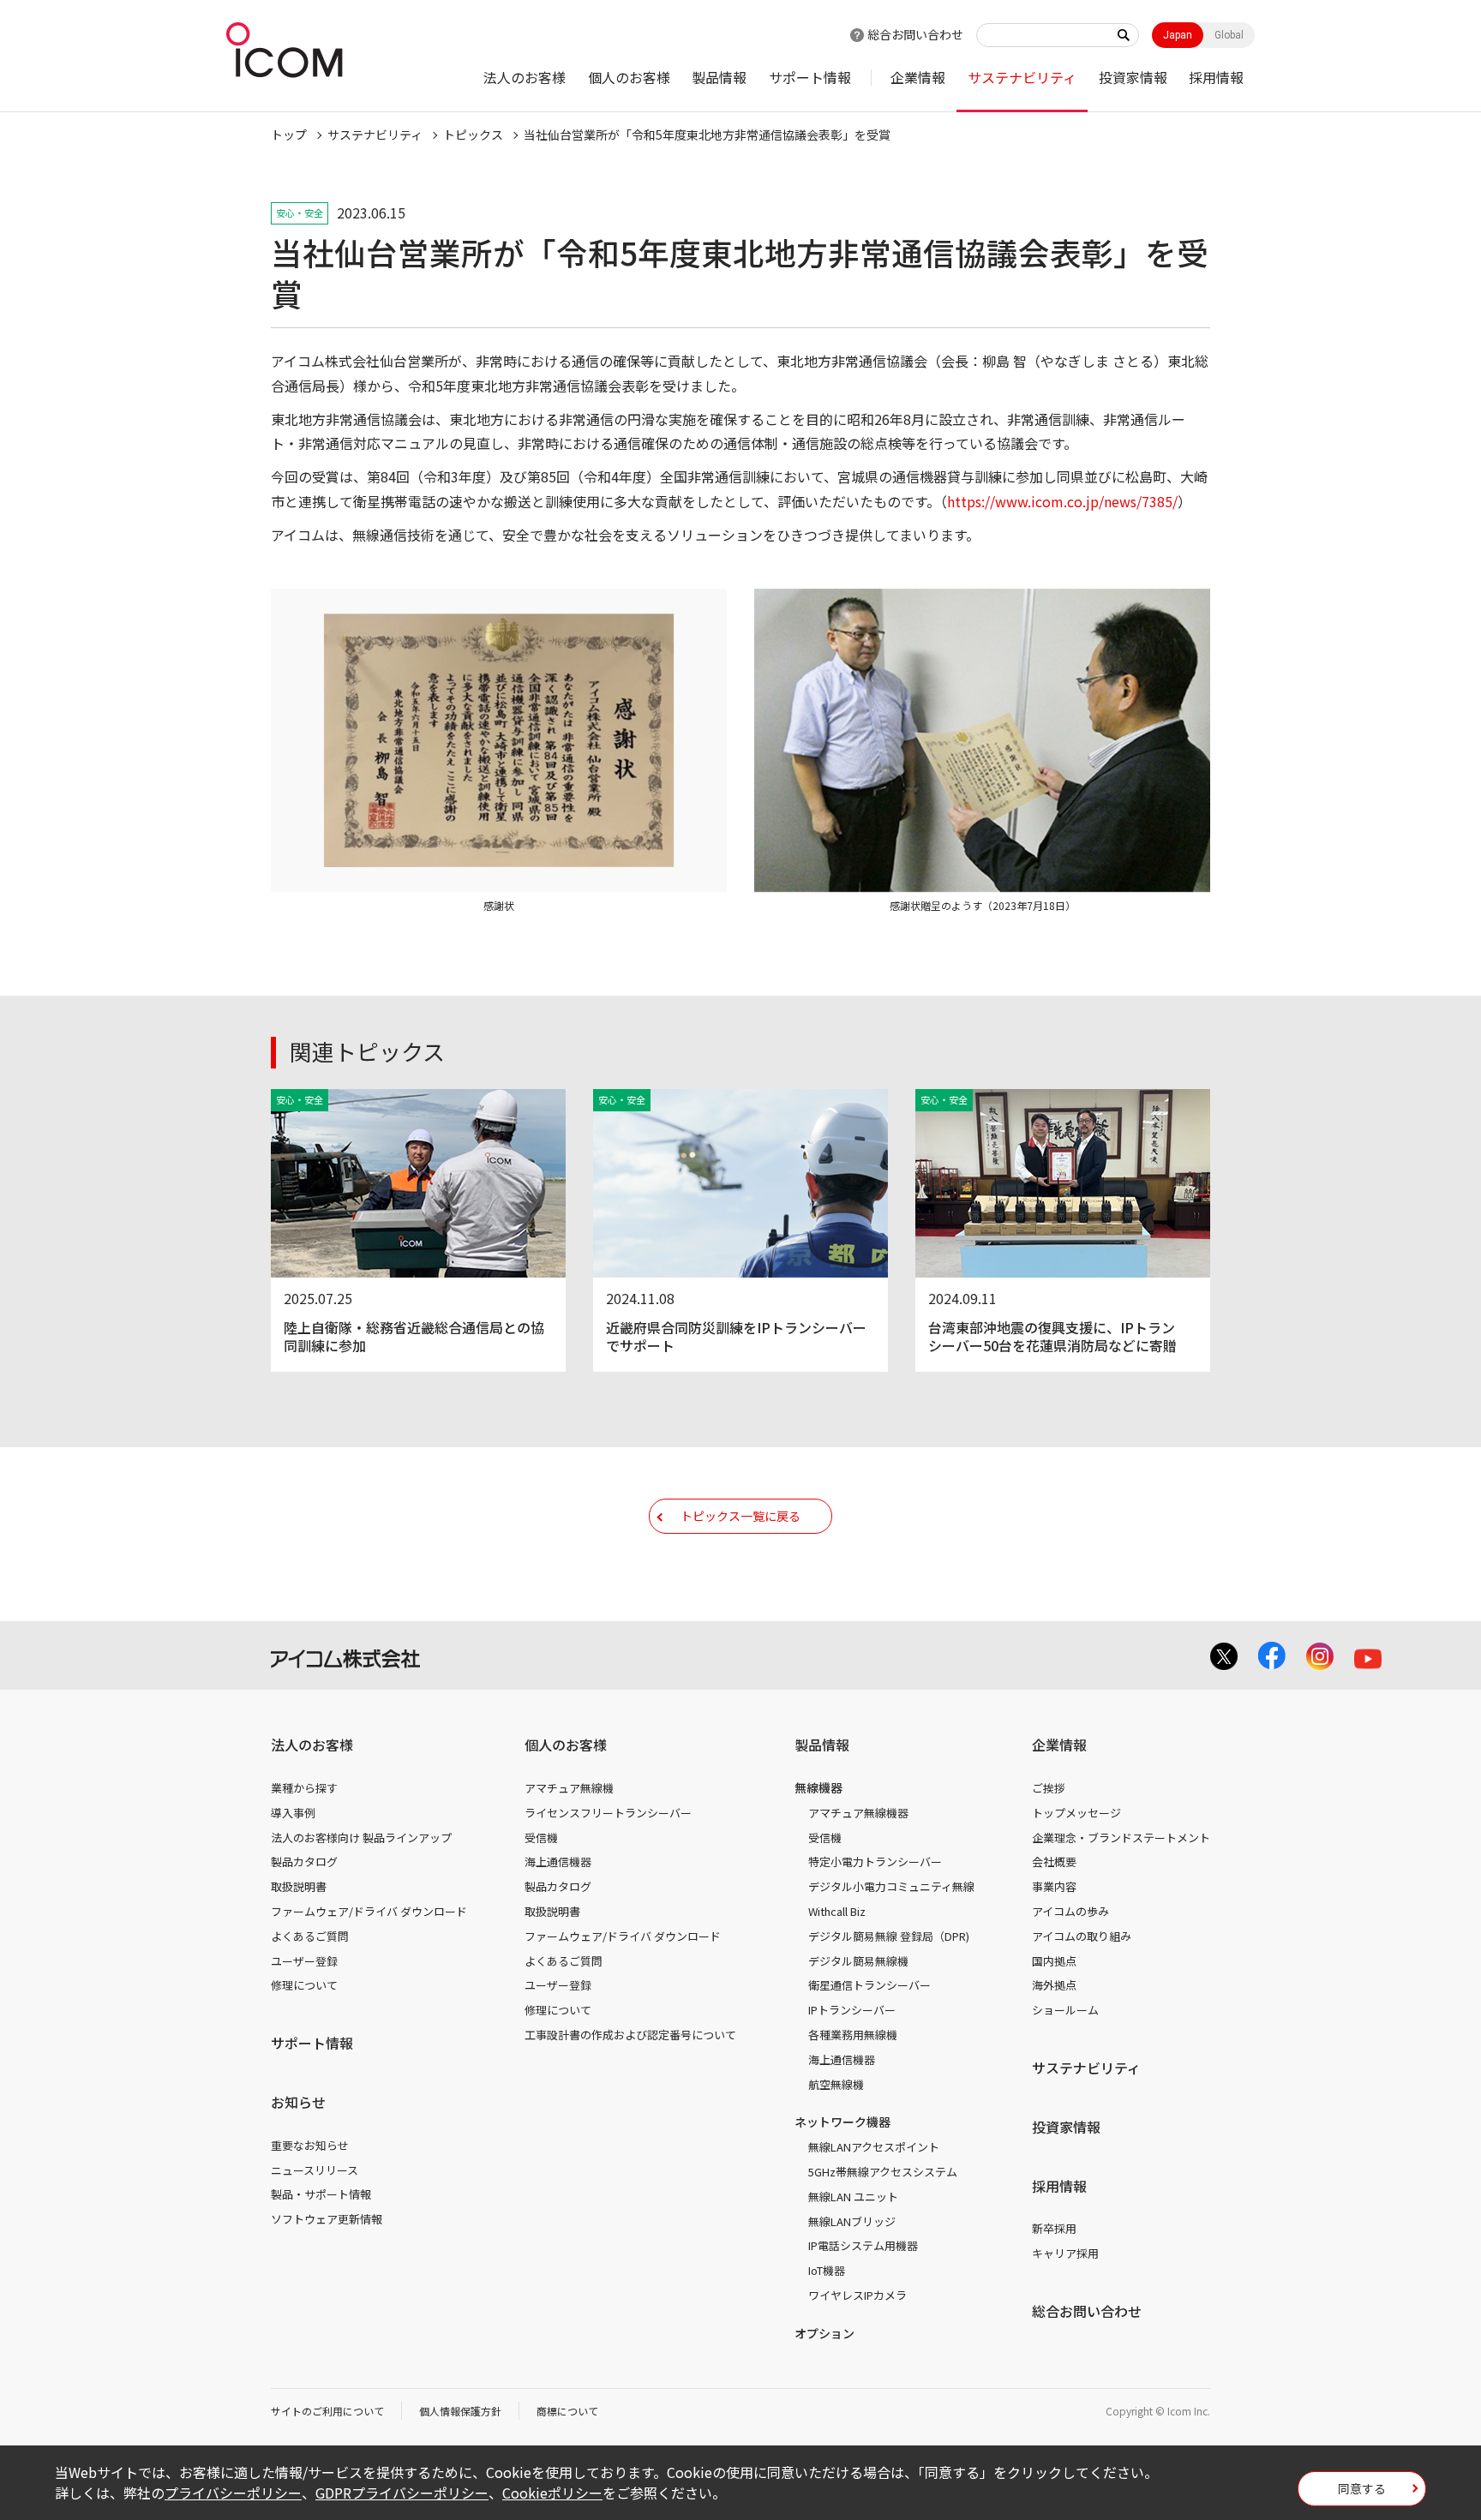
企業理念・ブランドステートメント (1121, 1838)
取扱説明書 (299, 1886)
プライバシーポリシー (233, 2493)
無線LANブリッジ (852, 2221)
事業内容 (1054, 1886)
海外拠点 (1054, 1985)
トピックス (473, 135)
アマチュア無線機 (569, 1788)
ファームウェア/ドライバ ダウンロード (369, 1911)
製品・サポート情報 (321, 2194)
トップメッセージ (1076, 1813)
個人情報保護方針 (460, 2411)
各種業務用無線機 (853, 2035)
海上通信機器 (558, 1862)
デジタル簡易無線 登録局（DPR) (889, 1936)
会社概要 (1054, 1862)
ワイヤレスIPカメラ (857, 2295)
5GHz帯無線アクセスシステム (883, 2172)
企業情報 (918, 77)
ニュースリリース (315, 2170)
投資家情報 (1133, 77)
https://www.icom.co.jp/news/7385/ (1062, 501)
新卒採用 (1054, 2228)
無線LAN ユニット (853, 2197)
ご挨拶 (1049, 1788)
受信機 (541, 1838)
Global (1229, 35)
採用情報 (1216, 77)
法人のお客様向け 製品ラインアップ (361, 1838)
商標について (567, 2411)
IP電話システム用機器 (863, 2245)
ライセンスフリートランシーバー (608, 1813)
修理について (304, 1985)
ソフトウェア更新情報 (327, 2219)
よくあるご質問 (310, 1936)
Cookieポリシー (552, 2493)
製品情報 (719, 77)
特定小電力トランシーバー (875, 1862)
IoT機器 (827, 2270)
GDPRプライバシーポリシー (402, 2493)
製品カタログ (304, 1862)
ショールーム (1065, 2010)
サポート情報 (810, 77)
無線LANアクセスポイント (874, 2147)
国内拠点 (1054, 1961)
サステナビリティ (1022, 77)
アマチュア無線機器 (858, 1813)
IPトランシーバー (852, 2010)
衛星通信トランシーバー (869, 1985)
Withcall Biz (837, 1911)
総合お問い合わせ (915, 34)
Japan (1178, 35)
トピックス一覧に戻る (740, 1516)
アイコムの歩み (1070, 1911)
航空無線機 (836, 2084)
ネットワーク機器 (842, 2122)
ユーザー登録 (304, 1961)
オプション (824, 2333)
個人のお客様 (629, 77)
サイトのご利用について (327, 2411)
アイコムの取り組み (1082, 1936)
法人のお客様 (525, 77)
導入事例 (293, 1813)
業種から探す (304, 1788)
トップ (289, 135)
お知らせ (298, 2102)
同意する (1362, 2488)
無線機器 (818, 1787)
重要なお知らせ (310, 2145)
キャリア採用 (1065, 2253)
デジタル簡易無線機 (858, 1961)
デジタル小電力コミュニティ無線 (891, 1886)
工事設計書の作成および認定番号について (630, 2035)
